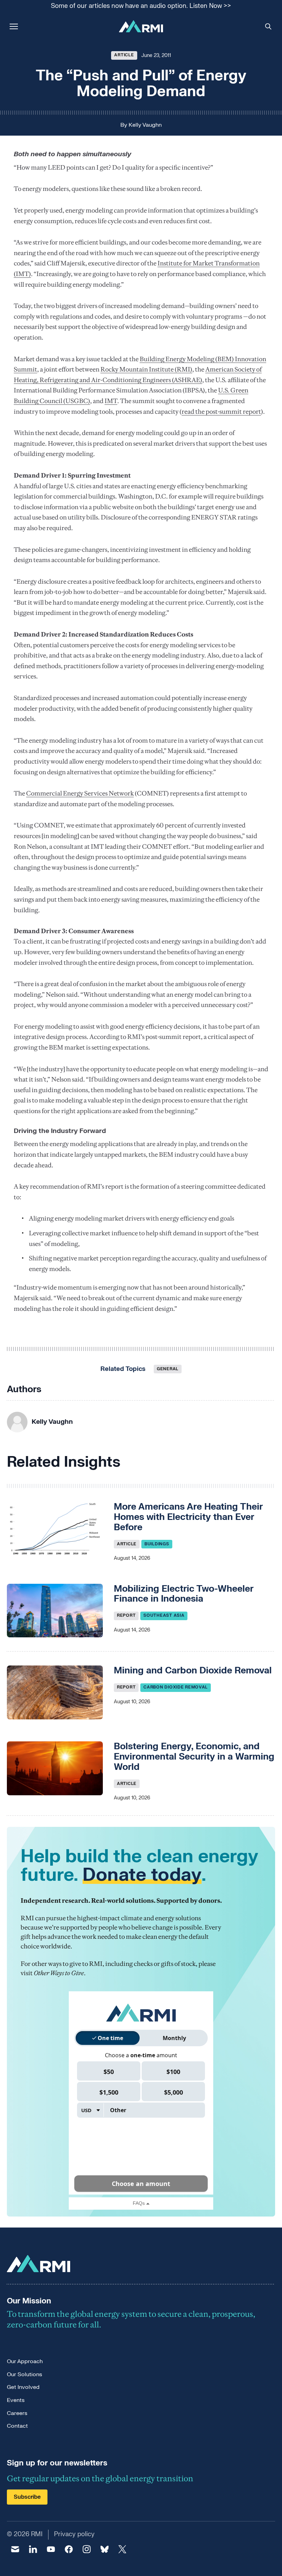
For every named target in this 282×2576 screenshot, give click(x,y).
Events (16, 2400)
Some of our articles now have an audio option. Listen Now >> (141, 6)
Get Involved (23, 2387)
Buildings (157, 1544)
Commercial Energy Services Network (80, 793)
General (168, 1369)
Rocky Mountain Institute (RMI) (146, 369)
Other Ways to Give (59, 1973)
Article (124, 55)
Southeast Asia (164, 1615)
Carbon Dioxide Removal (176, 1687)
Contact (17, 2426)
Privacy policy (74, 2534)
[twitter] (122, 2549)
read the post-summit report (221, 411)
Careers (17, 2413)
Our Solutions (24, 2374)
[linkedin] (33, 2549)
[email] (15, 2549)
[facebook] (69, 2549)
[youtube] (51, 2549)
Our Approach (25, 2361)
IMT (111, 401)
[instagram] (87, 2549)
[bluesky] (105, 2549)
